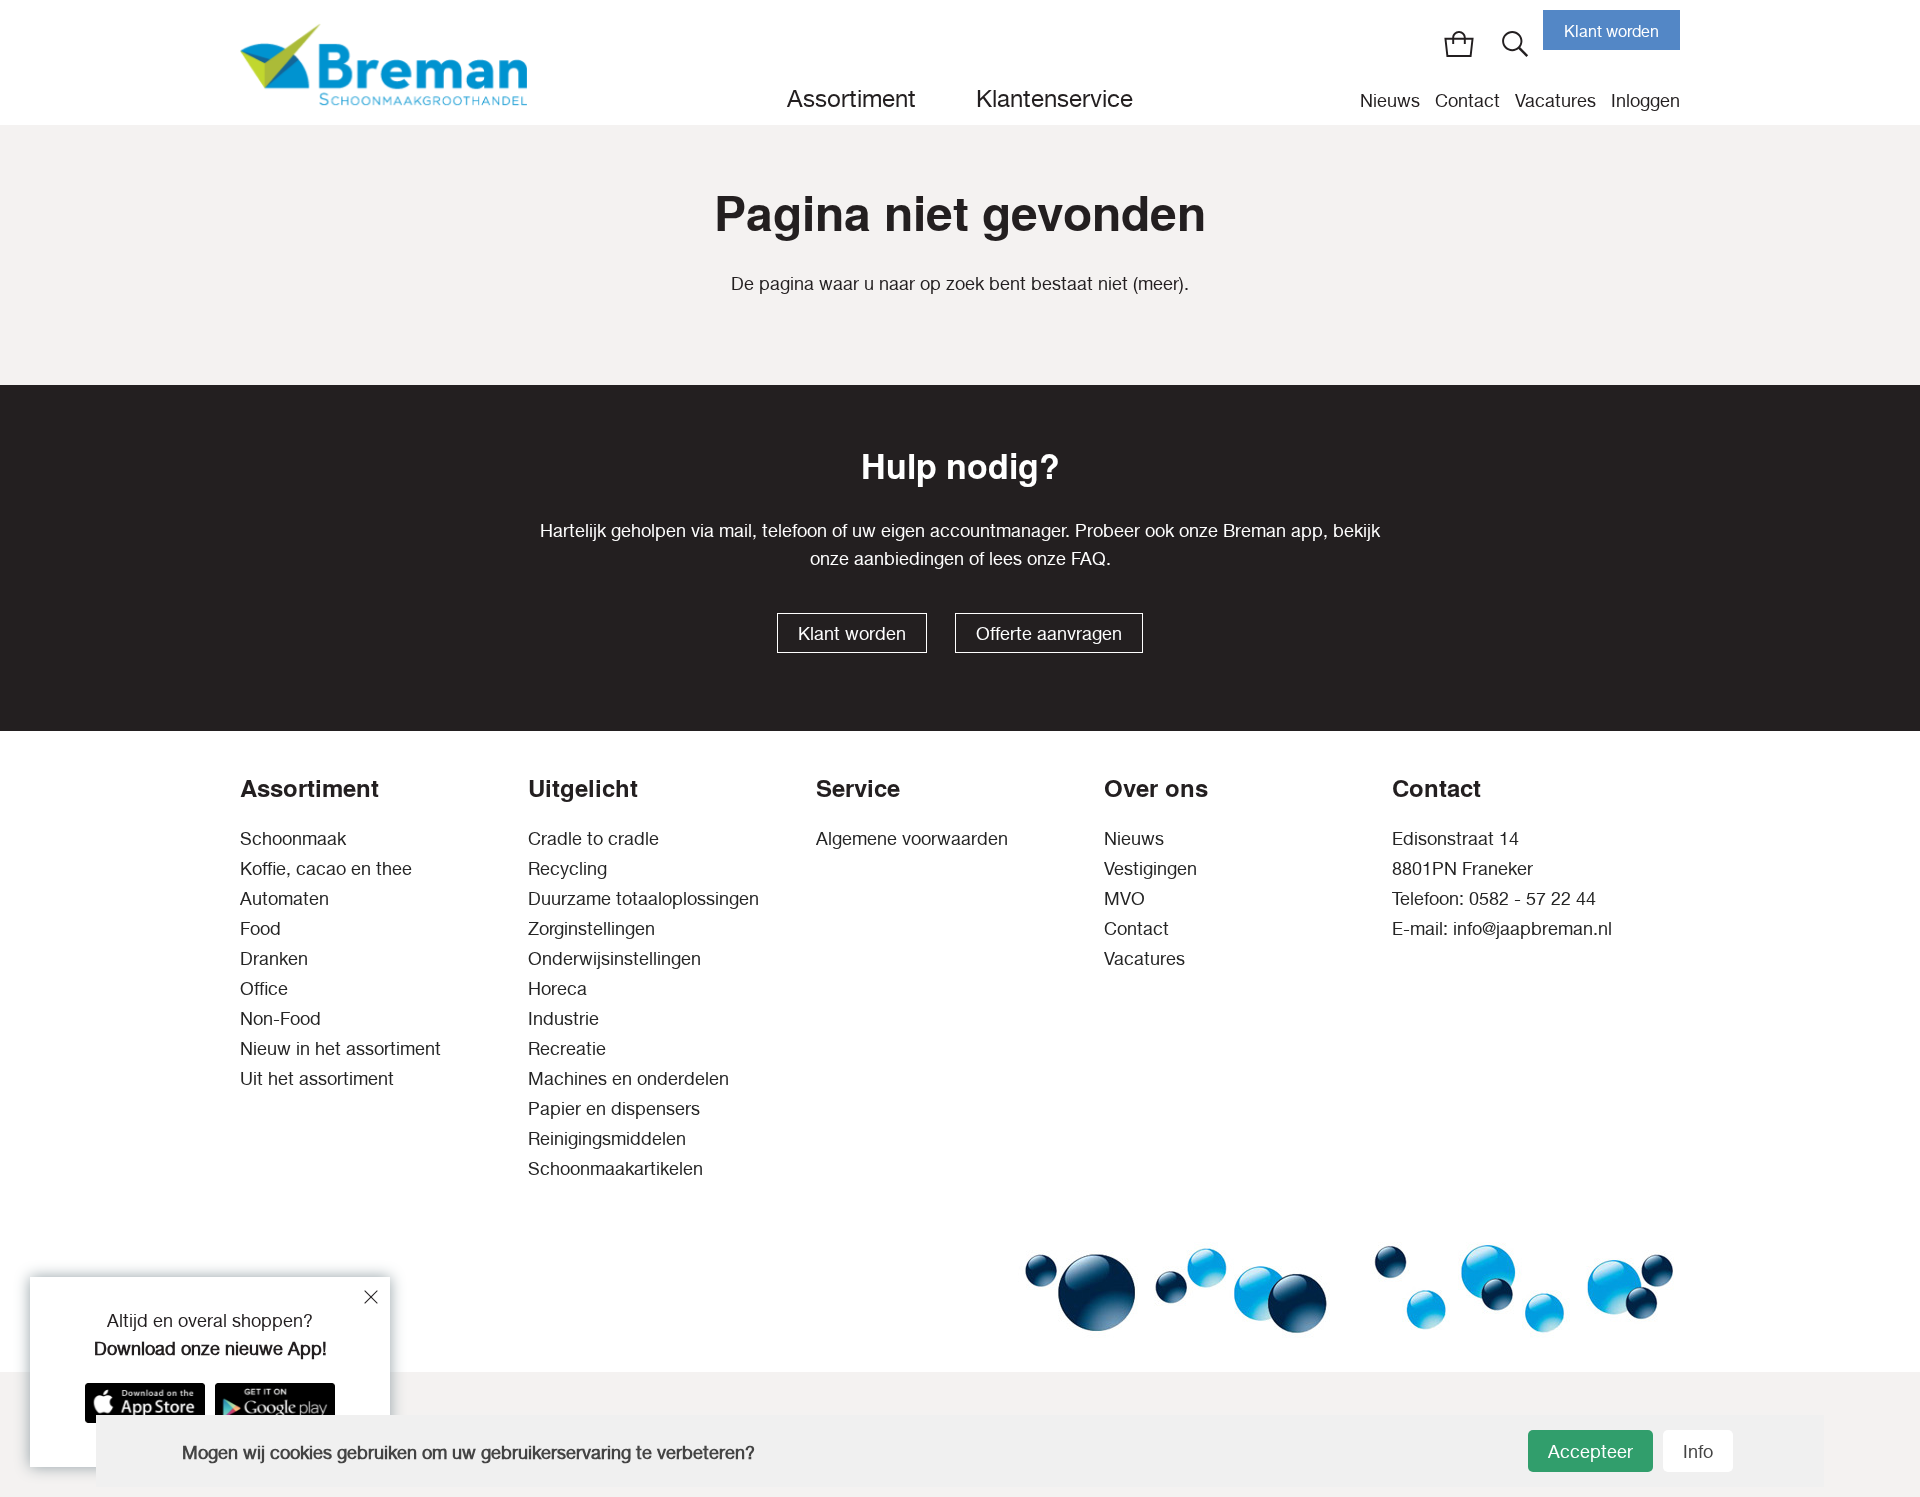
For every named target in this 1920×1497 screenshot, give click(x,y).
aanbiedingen (909, 558)
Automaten (284, 898)
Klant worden (1611, 31)
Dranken (274, 958)
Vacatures (1555, 100)
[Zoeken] (1515, 44)
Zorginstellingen (591, 928)
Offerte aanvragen (1049, 633)
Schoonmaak (293, 838)
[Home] (383, 62)
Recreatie (567, 1048)
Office (264, 988)
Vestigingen (1150, 868)
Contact (1467, 100)
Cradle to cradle (593, 838)
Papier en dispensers (614, 1108)
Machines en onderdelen (628, 1078)
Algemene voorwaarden (912, 838)
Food (260, 928)
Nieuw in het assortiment (340, 1048)
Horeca (557, 988)
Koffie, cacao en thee (326, 868)
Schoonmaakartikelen (615, 1168)
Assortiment (851, 98)
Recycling (567, 868)
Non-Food (280, 1018)
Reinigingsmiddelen (607, 1138)
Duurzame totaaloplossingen (643, 898)
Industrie (563, 1018)
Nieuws (1390, 100)
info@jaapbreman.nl (1532, 928)
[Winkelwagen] (1459, 44)
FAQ (1088, 558)
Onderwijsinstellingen (614, 958)
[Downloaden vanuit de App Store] (145, 1403)
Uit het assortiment (317, 1078)
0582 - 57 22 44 (1532, 898)
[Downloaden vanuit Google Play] (275, 1403)
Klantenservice (1054, 98)
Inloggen (1645, 100)
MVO (1124, 898)
